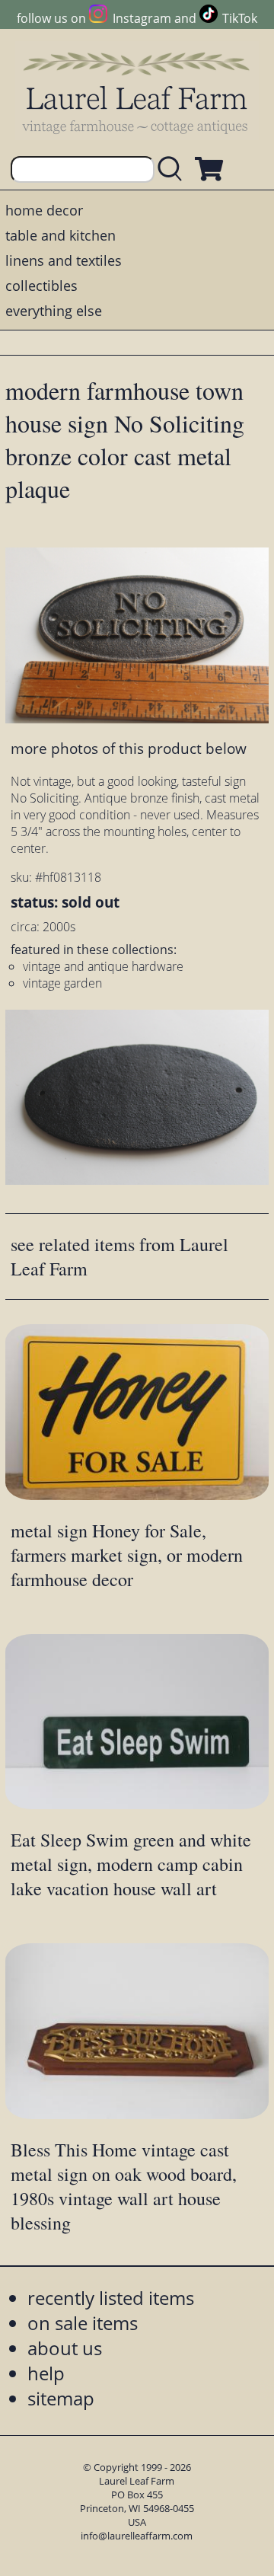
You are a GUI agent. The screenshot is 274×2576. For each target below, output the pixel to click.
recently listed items (111, 2298)
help (46, 2373)
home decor (44, 210)
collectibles (41, 286)
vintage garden (62, 983)
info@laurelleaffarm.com (137, 2536)
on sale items (83, 2323)
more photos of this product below (129, 748)
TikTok (240, 18)
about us (65, 2348)
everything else (54, 311)
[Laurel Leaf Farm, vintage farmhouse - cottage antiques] (137, 93)
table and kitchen (61, 235)
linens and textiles (64, 260)
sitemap (61, 2398)
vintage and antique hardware (103, 966)
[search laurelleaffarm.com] (174, 169)
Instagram (142, 18)
